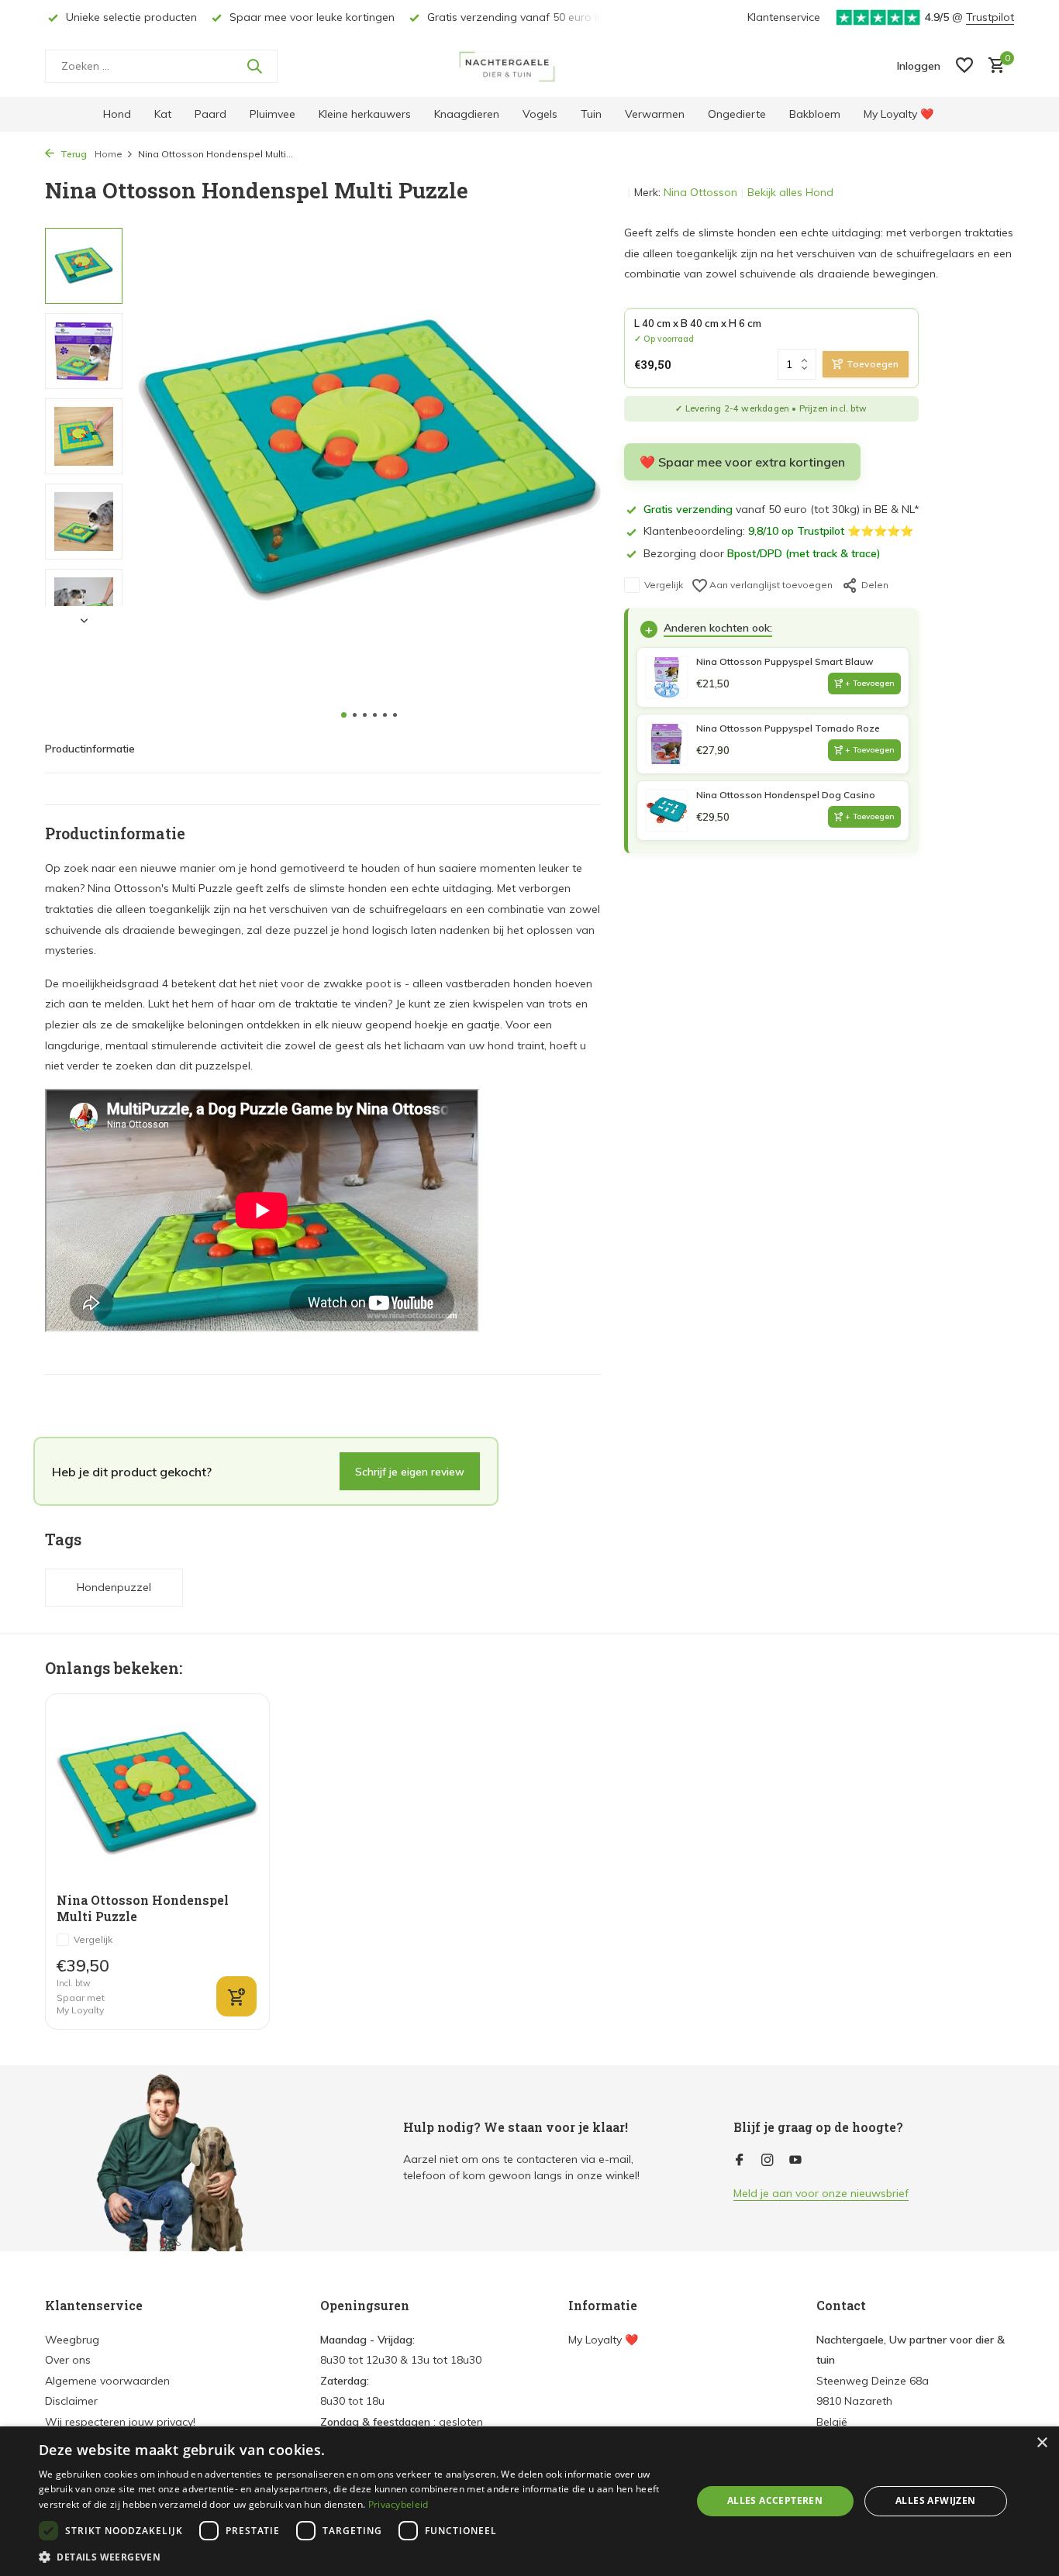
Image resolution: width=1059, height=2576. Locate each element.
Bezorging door (762, 553)
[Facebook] (740, 2161)
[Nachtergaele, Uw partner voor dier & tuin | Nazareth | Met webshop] (529, 66)
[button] (344, 715)
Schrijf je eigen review (410, 1471)
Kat (163, 114)
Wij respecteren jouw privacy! (120, 2422)
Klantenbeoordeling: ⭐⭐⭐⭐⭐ (778, 531)
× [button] (1042, 2443)
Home (109, 154)
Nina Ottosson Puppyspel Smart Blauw (785, 661)
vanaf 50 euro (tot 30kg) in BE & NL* (781, 509)
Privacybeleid (398, 2504)
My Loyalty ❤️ (899, 114)
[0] (993, 66)
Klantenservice (784, 17)
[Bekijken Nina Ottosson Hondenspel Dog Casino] (667, 811)
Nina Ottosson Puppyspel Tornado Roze (788, 728)
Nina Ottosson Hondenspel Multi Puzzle (143, 1908)
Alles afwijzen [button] (936, 2500)
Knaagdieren (467, 114)
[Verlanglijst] (964, 66)
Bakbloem (815, 114)
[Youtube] (795, 2161)
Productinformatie (90, 749)
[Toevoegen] (236, 1996)
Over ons (68, 2360)
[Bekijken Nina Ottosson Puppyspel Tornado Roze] (667, 744)
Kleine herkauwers (365, 114)
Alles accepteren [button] (775, 2500)
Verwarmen (655, 114)
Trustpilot (990, 17)
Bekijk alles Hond (790, 192)
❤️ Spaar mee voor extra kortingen (742, 462)
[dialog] (529, 2501)
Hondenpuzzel (114, 1587)
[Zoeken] (254, 66)
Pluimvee (273, 114)
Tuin (591, 114)
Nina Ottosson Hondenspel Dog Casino (786, 795)
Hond (117, 114)
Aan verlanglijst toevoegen (770, 585)
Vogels (540, 114)
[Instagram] (768, 2161)
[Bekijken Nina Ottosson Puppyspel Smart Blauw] (667, 677)
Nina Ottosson (700, 192)
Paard (210, 114)
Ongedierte (737, 114)
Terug (72, 154)
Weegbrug (72, 2340)
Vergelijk (664, 585)
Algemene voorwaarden (107, 2381)
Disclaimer (71, 2401)
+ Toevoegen (870, 683)
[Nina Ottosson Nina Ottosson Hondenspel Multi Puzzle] (157, 1794)
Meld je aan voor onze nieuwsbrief (821, 2193)
